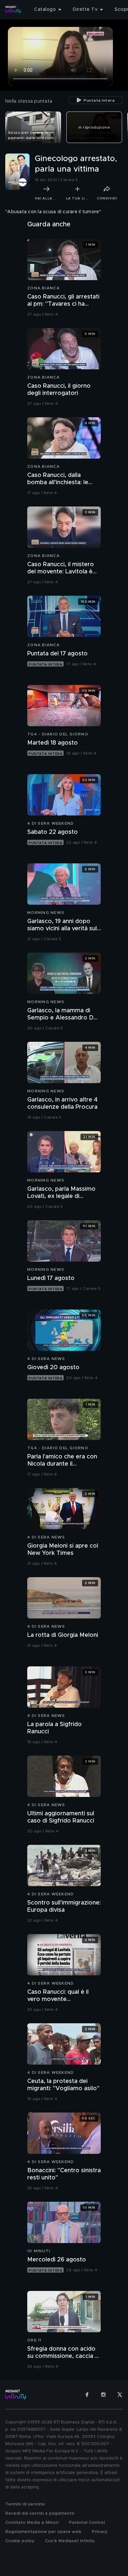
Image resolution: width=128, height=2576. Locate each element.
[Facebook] (87, 2395)
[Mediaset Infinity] (13, 10)
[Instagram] (103, 2395)
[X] (120, 2395)
